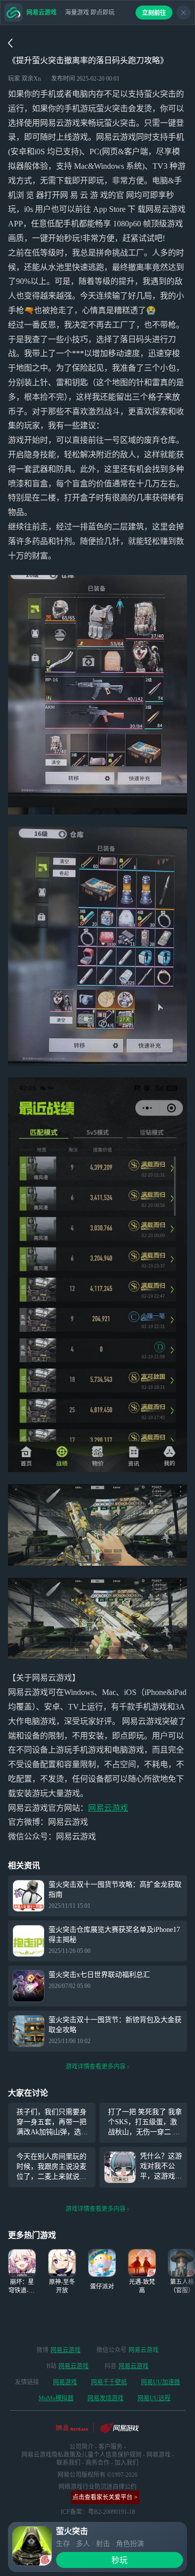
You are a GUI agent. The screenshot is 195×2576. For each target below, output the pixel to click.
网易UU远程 (154, 2398)
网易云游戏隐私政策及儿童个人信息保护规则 (81, 2455)
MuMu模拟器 (56, 2398)
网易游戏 (65, 2382)
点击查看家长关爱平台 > (105, 2497)
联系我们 (68, 2463)
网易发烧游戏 (105, 2398)
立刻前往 (154, 13)
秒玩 (119, 2560)
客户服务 (110, 2447)
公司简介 (81, 2447)
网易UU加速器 (160, 2382)
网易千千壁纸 (109, 2382)
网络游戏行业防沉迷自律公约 (97, 2487)
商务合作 (97, 2463)
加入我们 (126, 2463)
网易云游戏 (108, 1808)
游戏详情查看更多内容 (95, 2067)
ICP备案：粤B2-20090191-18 (98, 2512)
